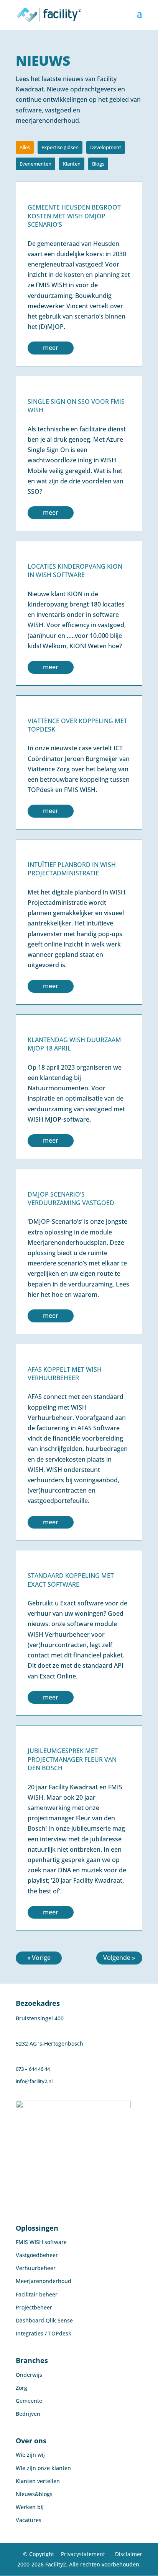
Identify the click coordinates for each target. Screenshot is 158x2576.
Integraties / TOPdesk (44, 2333)
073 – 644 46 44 (33, 2069)
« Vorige (39, 1958)
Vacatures (29, 2520)
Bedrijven (28, 2414)
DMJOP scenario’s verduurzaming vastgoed (71, 1199)
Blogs (98, 164)
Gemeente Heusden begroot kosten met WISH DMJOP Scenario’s (74, 216)
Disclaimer (129, 2554)
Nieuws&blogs (34, 2494)
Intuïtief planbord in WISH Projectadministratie (72, 869)
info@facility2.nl (34, 2081)
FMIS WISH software (41, 2242)
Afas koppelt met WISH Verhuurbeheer (65, 1374)
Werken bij (30, 2507)
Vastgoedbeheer (37, 2255)
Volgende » (119, 1958)
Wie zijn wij (30, 2455)
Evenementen (35, 164)
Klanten (72, 164)
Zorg (21, 2388)
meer (51, 348)
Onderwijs (29, 2375)
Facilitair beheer (37, 2294)
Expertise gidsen (60, 147)
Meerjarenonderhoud (44, 2281)
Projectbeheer (34, 2307)
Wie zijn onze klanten (43, 2468)
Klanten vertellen (38, 2481)
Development (106, 147)
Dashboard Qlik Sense (44, 2320)
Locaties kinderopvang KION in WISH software (75, 571)
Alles (25, 147)
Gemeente (29, 2401)
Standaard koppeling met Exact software (71, 1580)
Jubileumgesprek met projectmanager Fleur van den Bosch (72, 1759)
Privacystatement (83, 2554)
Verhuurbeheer (36, 2268)
